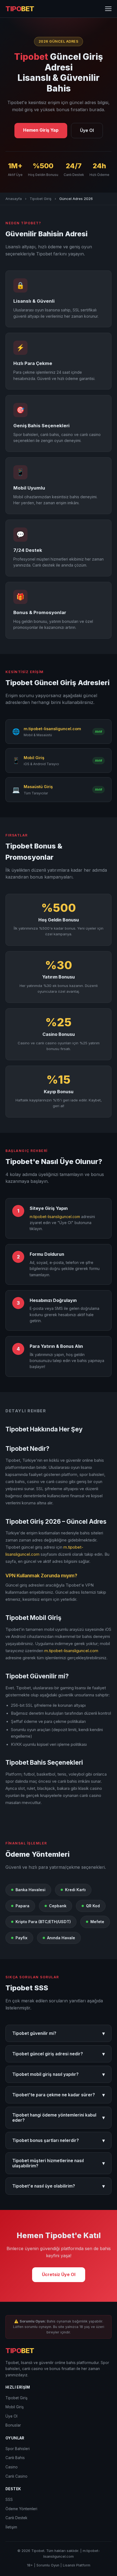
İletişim (11, 2527)
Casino (12, 2467)
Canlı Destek (16, 2518)
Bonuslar (13, 2425)
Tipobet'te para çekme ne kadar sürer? (59, 2095)
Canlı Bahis (15, 2458)
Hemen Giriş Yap (41, 130)
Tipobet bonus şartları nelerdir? (59, 2140)
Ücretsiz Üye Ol (59, 2274)
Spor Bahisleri (18, 2449)
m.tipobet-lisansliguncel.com (55, 1217)
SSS (9, 2500)
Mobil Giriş (15, 2407)
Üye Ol (87, 130)
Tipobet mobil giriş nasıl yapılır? (59, 2074)
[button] (108, 9)
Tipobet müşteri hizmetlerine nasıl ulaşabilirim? (59, 2163)
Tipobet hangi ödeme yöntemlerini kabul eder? (59, 2118)
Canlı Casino (16, 2476)
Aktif (98, 732)
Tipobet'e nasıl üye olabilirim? (59, 2186)
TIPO (20, 9)
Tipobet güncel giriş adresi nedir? (59, 2054)
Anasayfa (14, 199)
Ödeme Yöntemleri (21, 2509)
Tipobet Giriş (41, 199)
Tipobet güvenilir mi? (59, 2033)
